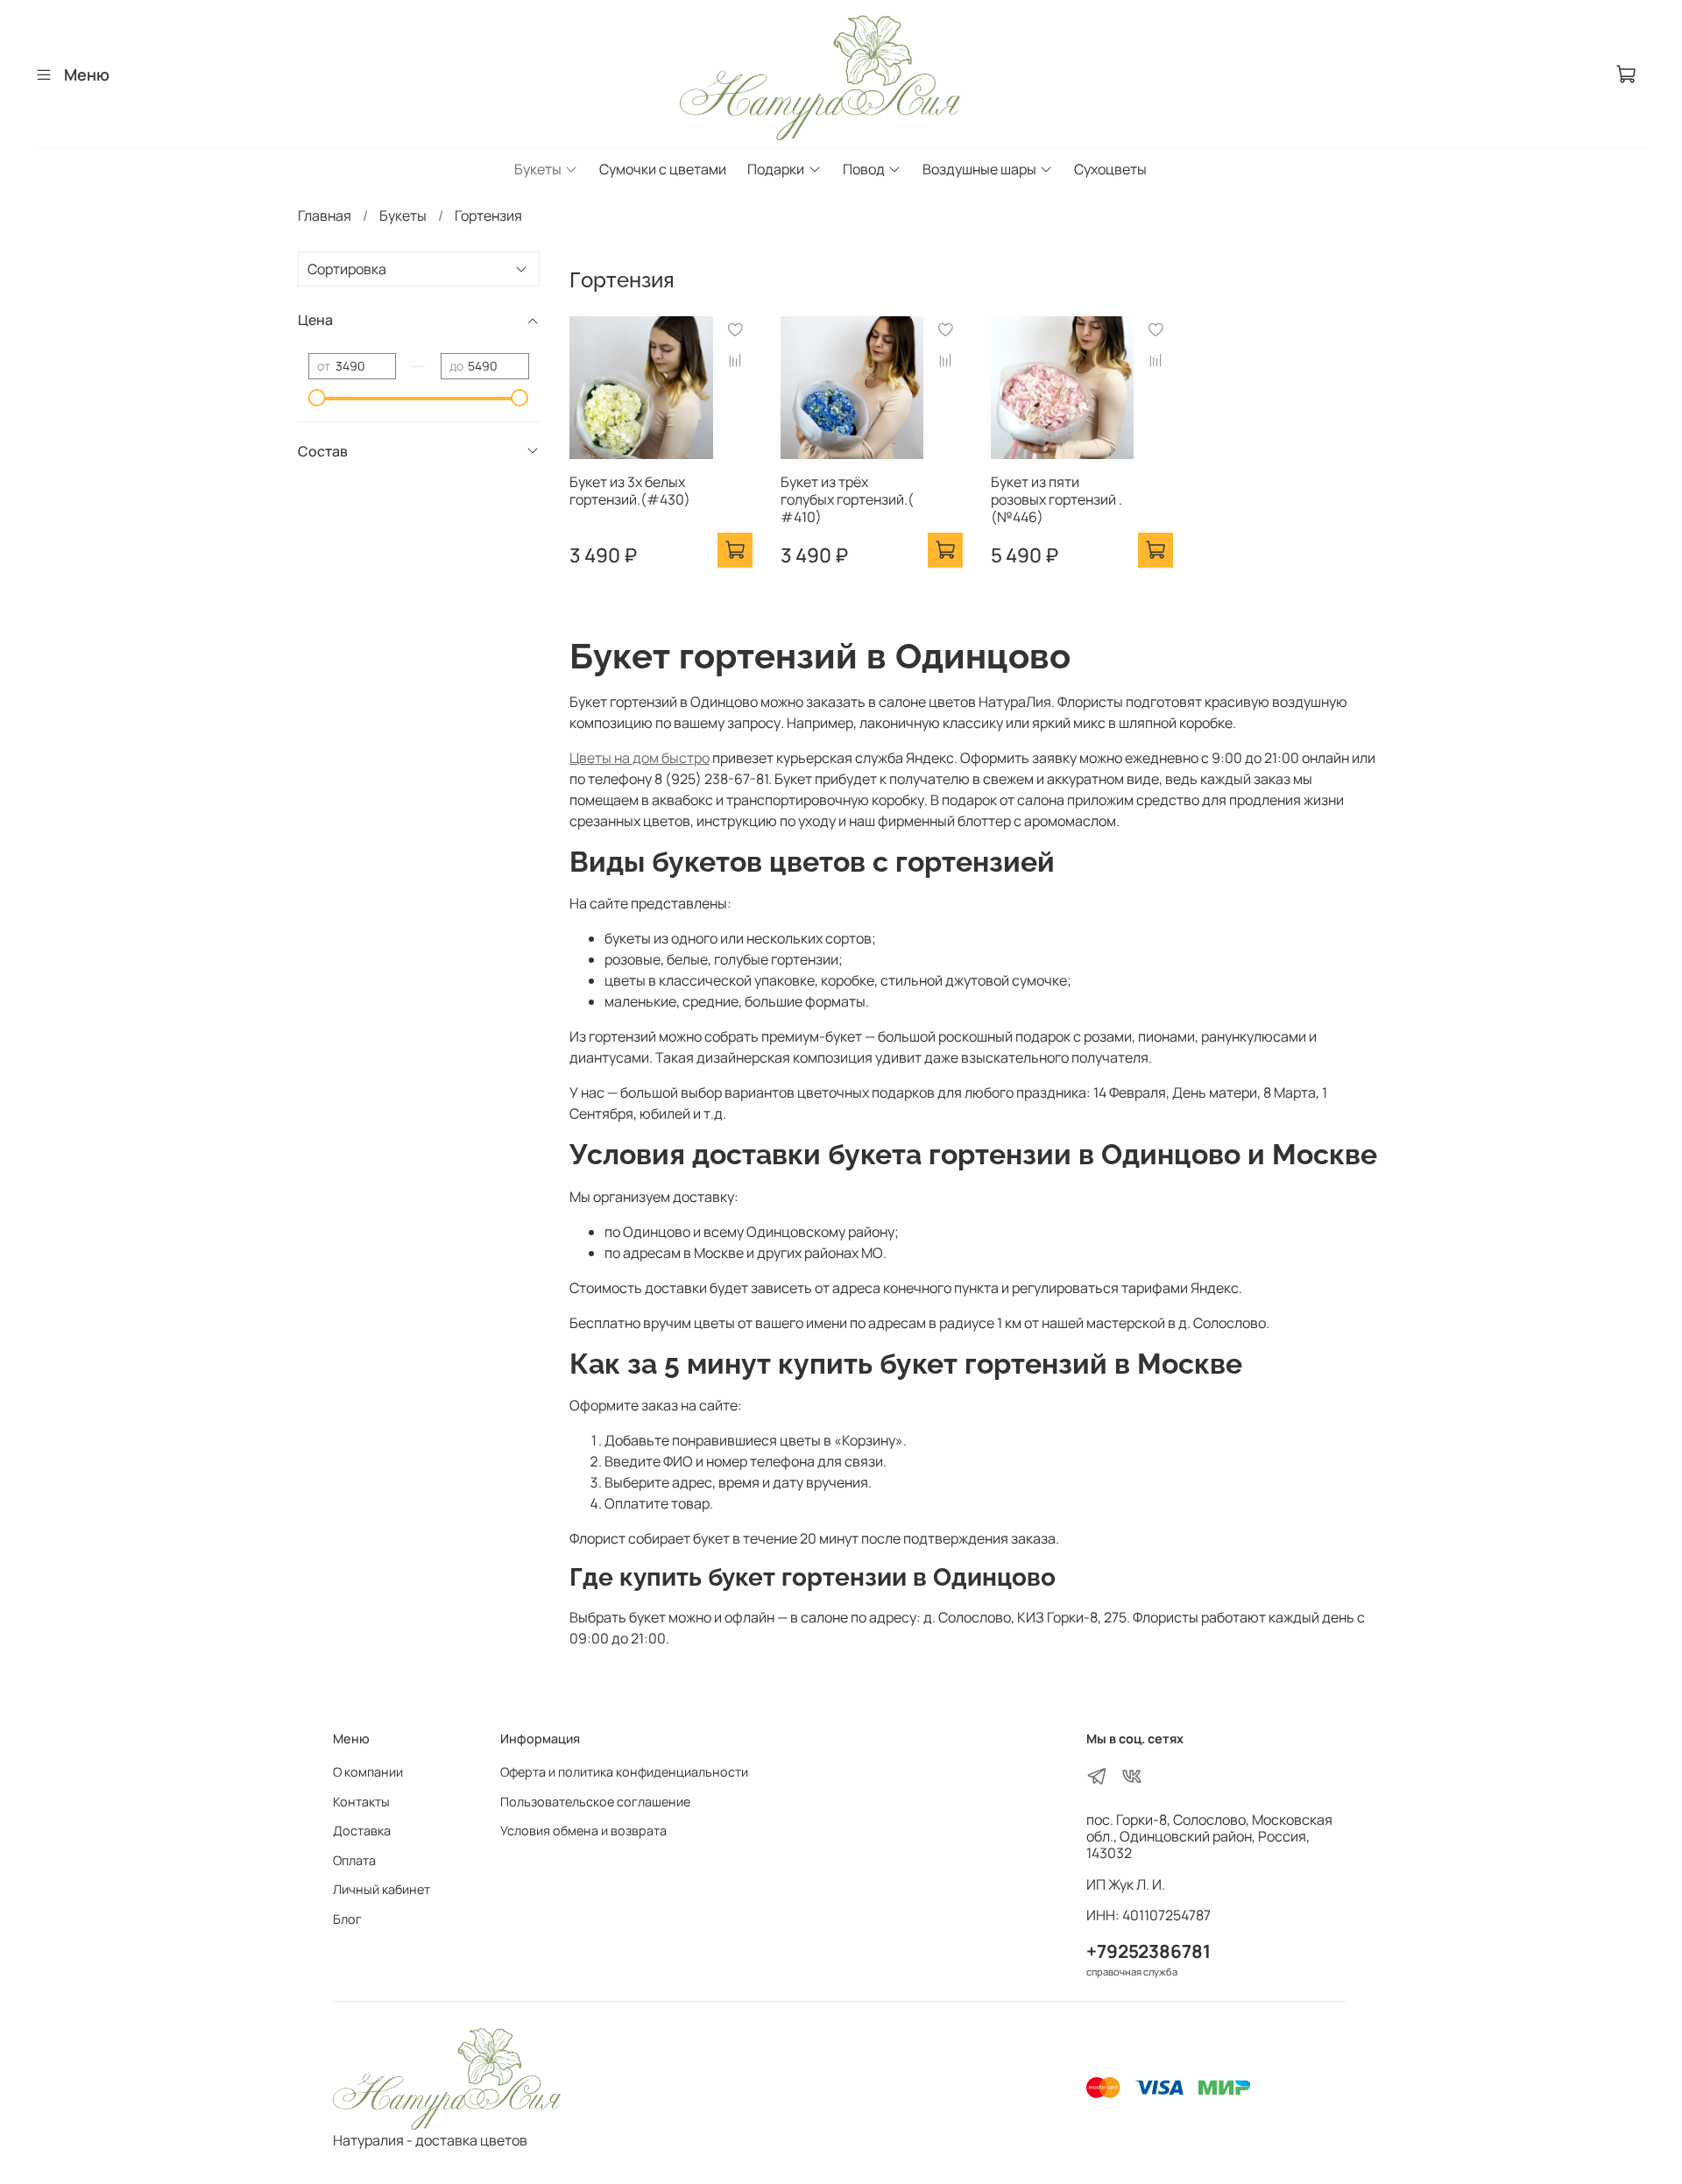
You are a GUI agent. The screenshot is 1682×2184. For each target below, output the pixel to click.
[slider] (317, 398)
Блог (347, 1919)
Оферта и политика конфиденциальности (624, 1772)
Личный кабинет (382, 1889)
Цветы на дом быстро (640, 758)
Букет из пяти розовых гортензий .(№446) (1057, 499)
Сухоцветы (1110, 169)
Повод (864, 169)
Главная (325, 216)
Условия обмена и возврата (583, 1831)
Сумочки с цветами (663, 169)
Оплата (354, 1860)
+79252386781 (1148, 1951)
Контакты (361, 1802)
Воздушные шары (979, 169)
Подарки (776, 169)
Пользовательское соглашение (595, 1802)
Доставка (362, 1831)
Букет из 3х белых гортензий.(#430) (630, 491)
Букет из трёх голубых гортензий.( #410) (847, 499)
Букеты (538, 169)
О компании (368, 1772)
